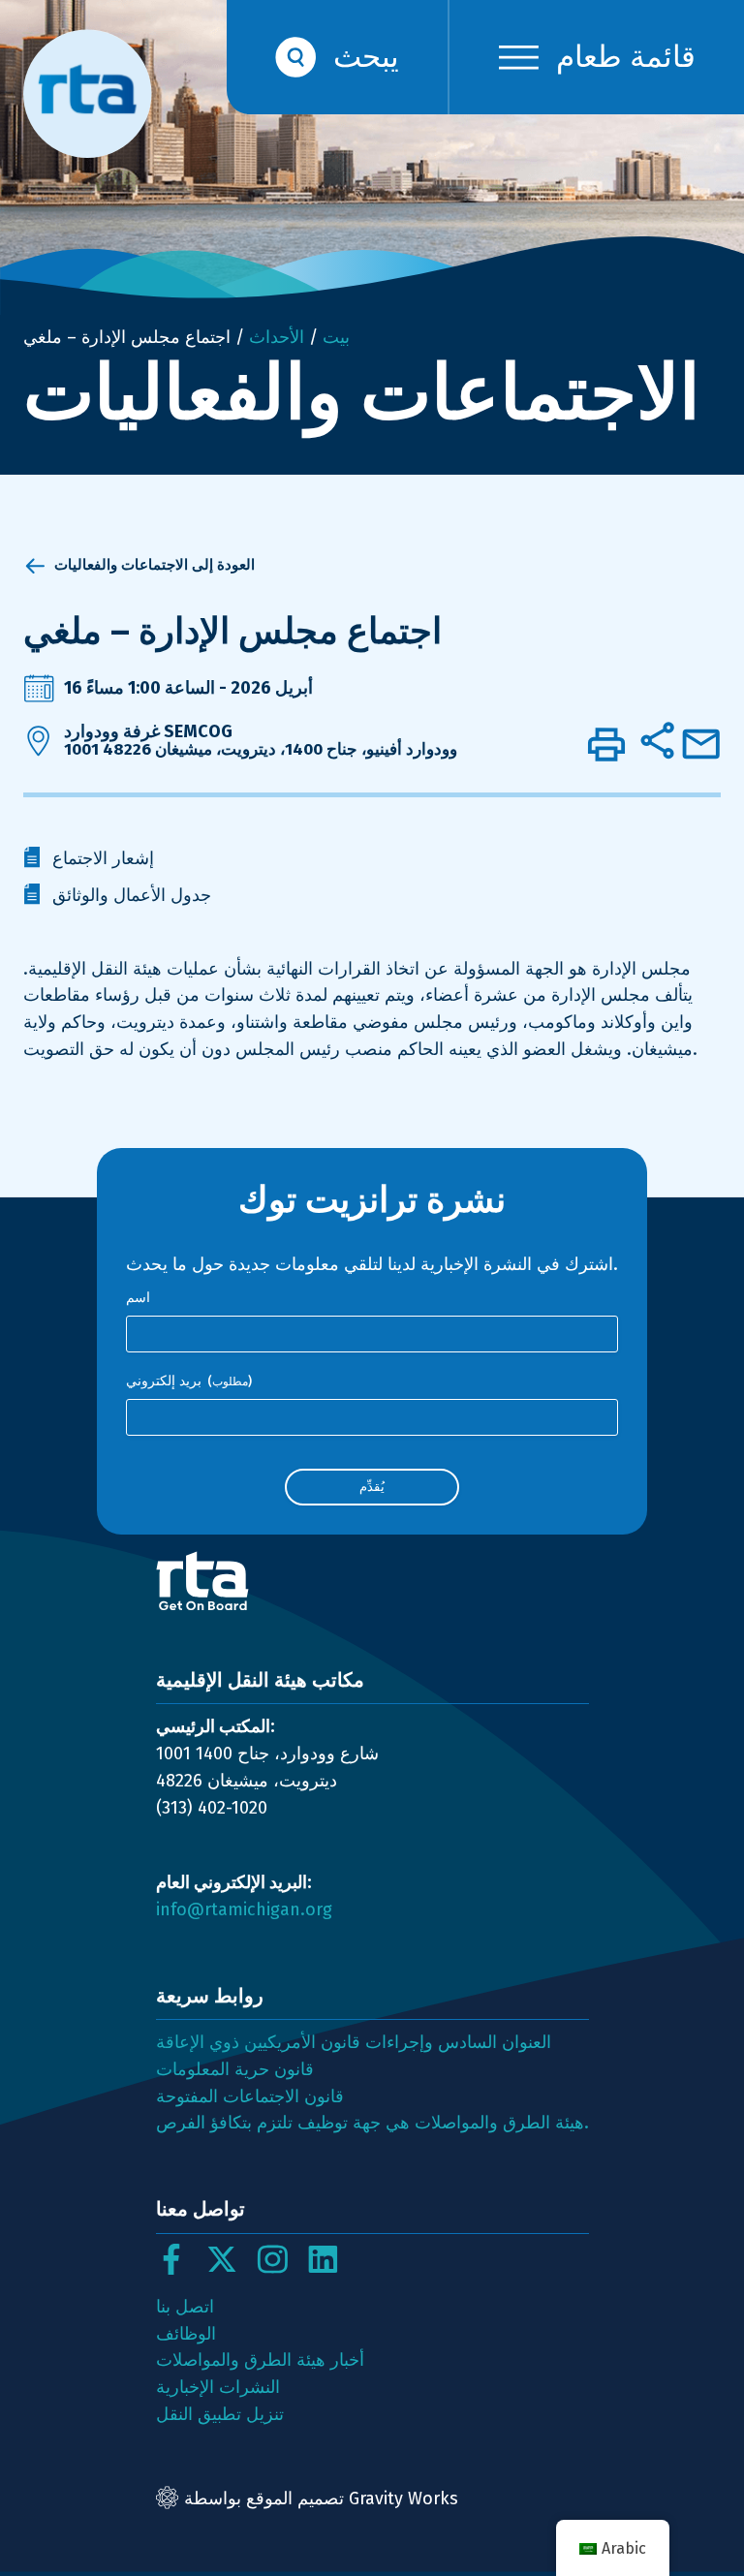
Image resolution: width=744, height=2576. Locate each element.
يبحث (366, 57)
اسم (138, 1298)
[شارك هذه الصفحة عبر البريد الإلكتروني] (701, 744)
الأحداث (277, 337)
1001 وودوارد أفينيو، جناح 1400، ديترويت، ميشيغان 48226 (261, 749)
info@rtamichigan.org (244, 1909)
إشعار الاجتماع (103, 858)
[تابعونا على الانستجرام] (272, 2259)
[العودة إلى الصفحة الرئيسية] (372, 1581)
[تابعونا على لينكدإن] (323, 2259)
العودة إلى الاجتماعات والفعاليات (155, 565)
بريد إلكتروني (189, 1381)
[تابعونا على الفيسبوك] (171, 2259)
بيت (336, 337)
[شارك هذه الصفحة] (657, 740)
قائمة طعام (626, 57)
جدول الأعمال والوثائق (132, 895)
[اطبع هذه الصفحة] (606, 744)
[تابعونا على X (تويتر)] (222, 2259)
